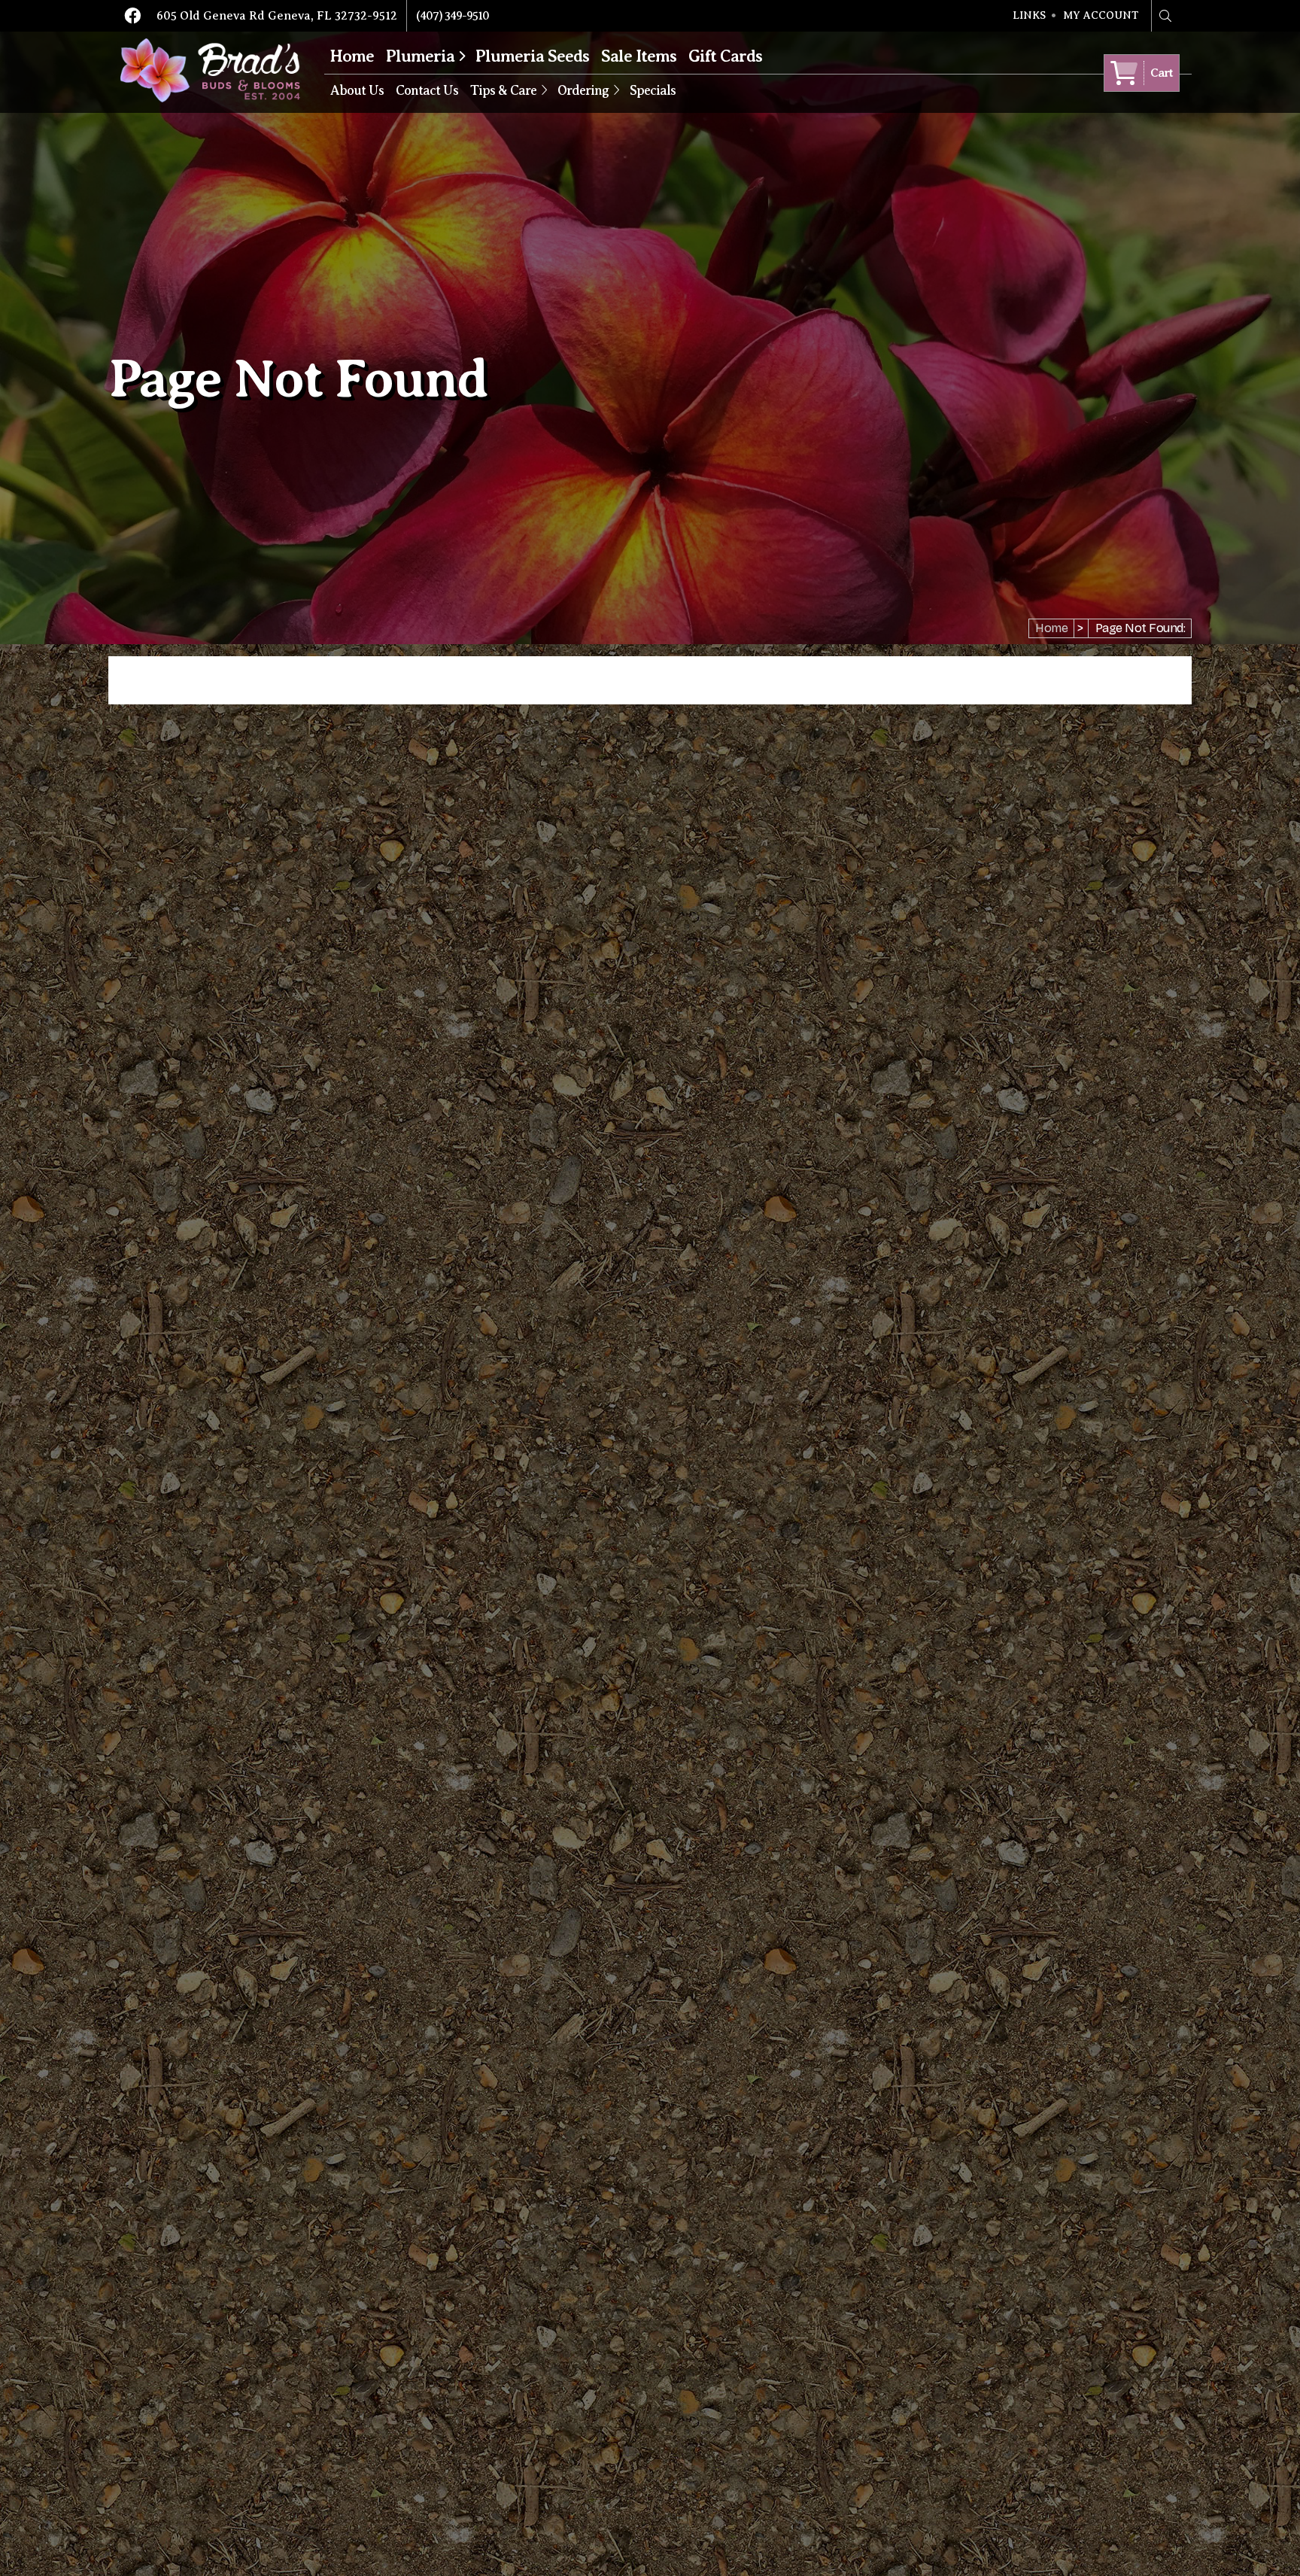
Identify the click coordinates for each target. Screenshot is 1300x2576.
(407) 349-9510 (453, 16)
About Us (357, 90)
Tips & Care (503, 90)
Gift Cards (725, 56)
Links (1029, 16)
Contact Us (427, 90)
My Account (1101, 16)
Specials (653, 90)
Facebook (132, 16)
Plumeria (420, 56)
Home (352, 56)
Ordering (583, 90)
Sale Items (639, 56)
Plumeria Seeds (532, 56)
